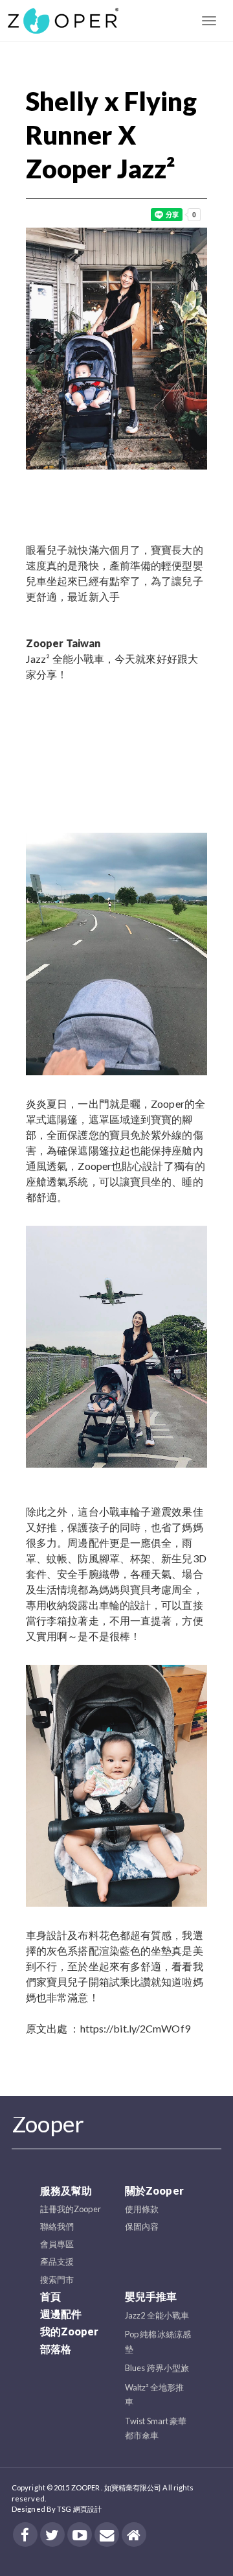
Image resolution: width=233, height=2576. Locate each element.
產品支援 (57, 2261)
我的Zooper (70, 2331)
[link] (63, 643)
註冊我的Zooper (71, 2209)
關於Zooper (154, 2190)
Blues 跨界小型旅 (157, 2368)
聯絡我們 (57, 2226)
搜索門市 (57, 2280)
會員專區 (57, 2244)
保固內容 (142, 2226)
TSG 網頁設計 (79, 2509)
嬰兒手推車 (151, 2296)
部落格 (56, 2349)
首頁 (50, 2296)
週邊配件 (61, 2314)
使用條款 (142, 2209)
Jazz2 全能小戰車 (157, 2315)
